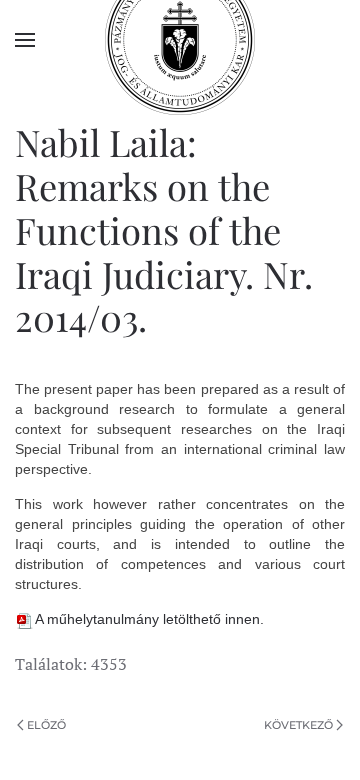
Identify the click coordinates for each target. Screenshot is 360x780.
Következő (298, 725)
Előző (46, 725)
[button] (25, 40)
